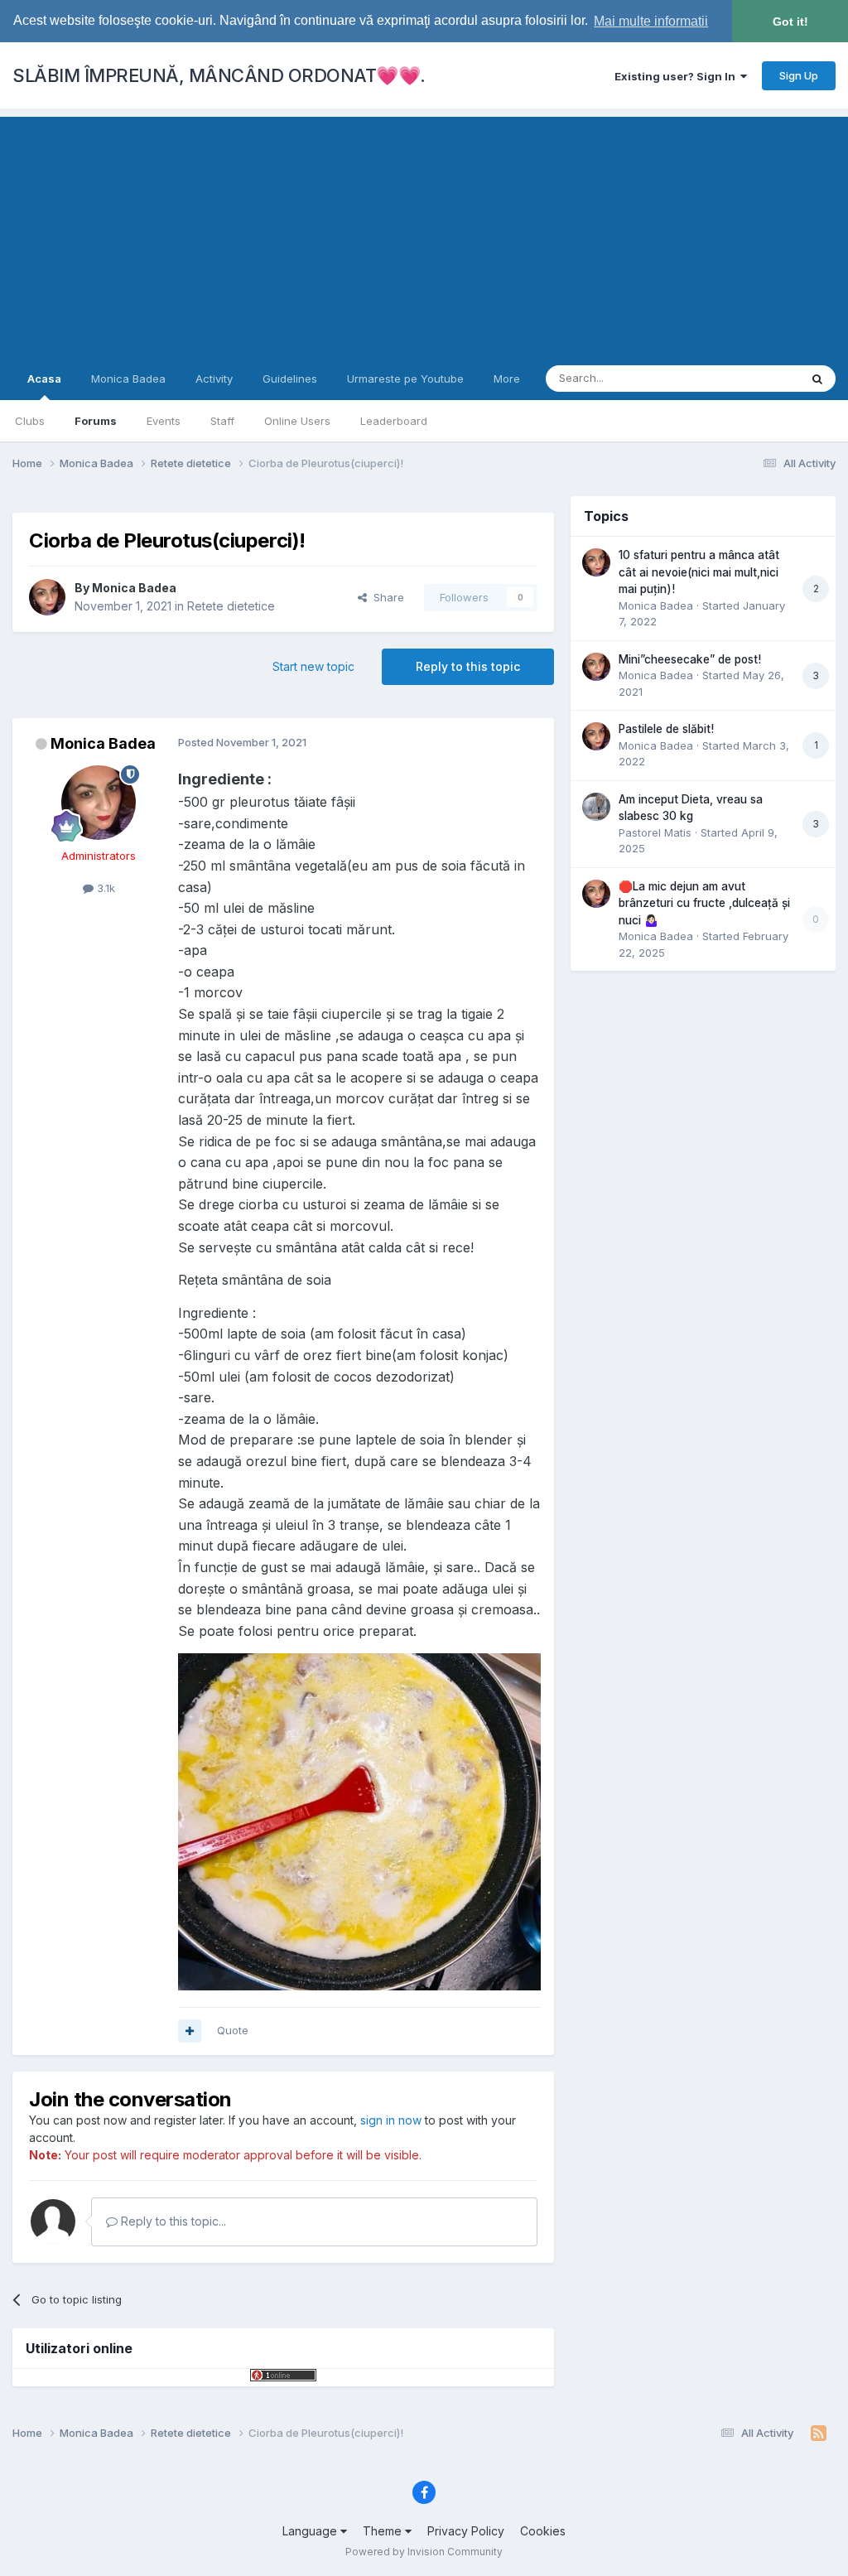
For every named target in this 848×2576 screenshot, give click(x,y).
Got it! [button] (790, 22)
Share (385, 597)
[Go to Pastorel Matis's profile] (596, 807)
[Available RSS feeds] (819, 2434)
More (507, 379)
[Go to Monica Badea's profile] (47, 597)
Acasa (44, 379)
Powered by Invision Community (424, 2552)
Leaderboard (394, 421)
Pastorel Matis (655, 832)
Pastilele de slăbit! (666, 729)
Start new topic (313, 666)
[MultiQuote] (190, 2031)
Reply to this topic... (172, 2221)
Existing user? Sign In (677, 76)
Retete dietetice (231, 606)
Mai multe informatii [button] (651, 21)
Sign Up (799, 75)
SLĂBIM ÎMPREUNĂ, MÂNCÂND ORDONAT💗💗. (219, 75)
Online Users (297, 421)
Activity (214, 379)
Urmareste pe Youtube (405, 379)
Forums (96, 421)
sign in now (391, 2120)
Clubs (30, 421)
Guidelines (290, 379)
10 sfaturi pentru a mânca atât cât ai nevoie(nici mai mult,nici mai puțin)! (699, 572)
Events (164, 421)
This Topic (751, 378)
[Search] (817, 379)
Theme (384, 2531)
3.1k (104, 888)
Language (311, 2531)
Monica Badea (128, 379)
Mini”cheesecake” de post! (690, 659)
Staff (222, 421)
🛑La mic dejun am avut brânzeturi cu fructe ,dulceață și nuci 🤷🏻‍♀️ (704, 903)
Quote (233, 2030)
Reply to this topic (468, 666)
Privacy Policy (466, 2531)
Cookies (543, 2531)
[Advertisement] (424, 233)
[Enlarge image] (359, 1820)
